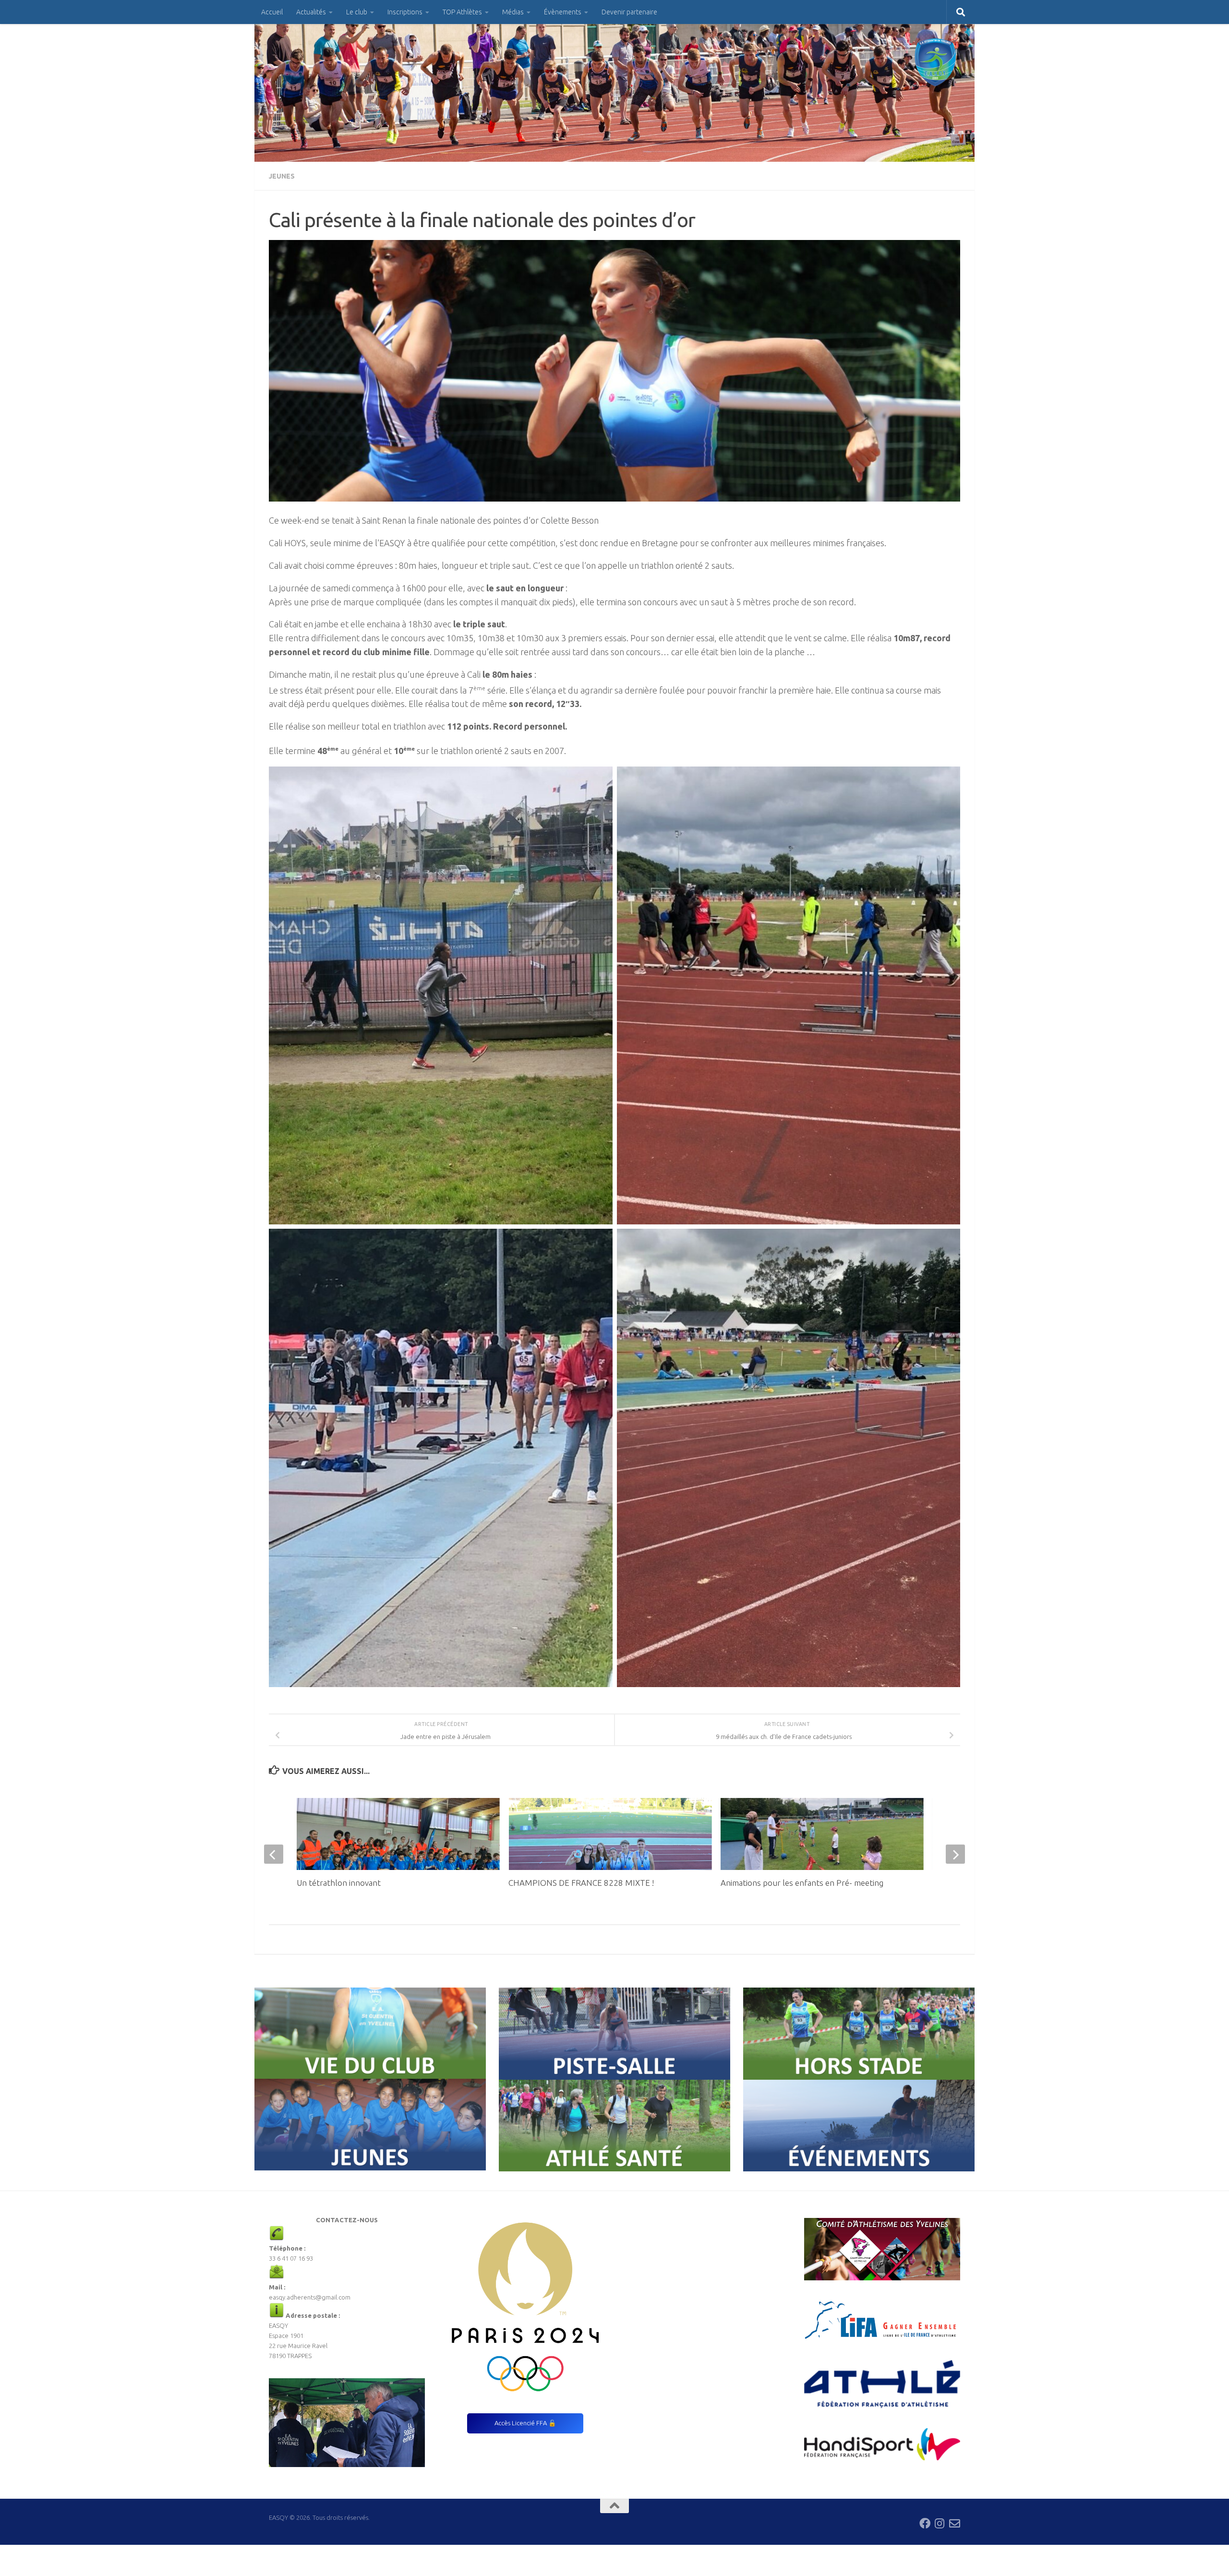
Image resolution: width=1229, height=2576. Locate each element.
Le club (357, 12)
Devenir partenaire (629, 12)
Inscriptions (405, 12)
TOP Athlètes (462, 12)
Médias (513, 12)
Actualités (311, 12)
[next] (955, 1854)
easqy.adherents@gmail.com (310, 2297)
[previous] (274, 1854)
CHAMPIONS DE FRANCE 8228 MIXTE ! (581, 1883)
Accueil (272, 12)
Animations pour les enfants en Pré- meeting (802, 1883)
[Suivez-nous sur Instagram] (940, 2523)
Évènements (563, 12)
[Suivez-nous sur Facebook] (925, 2523)
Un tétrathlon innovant (339, 1883)
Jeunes (282, 176)
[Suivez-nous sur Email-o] (955, 2523)
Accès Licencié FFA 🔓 (525, 2423)
